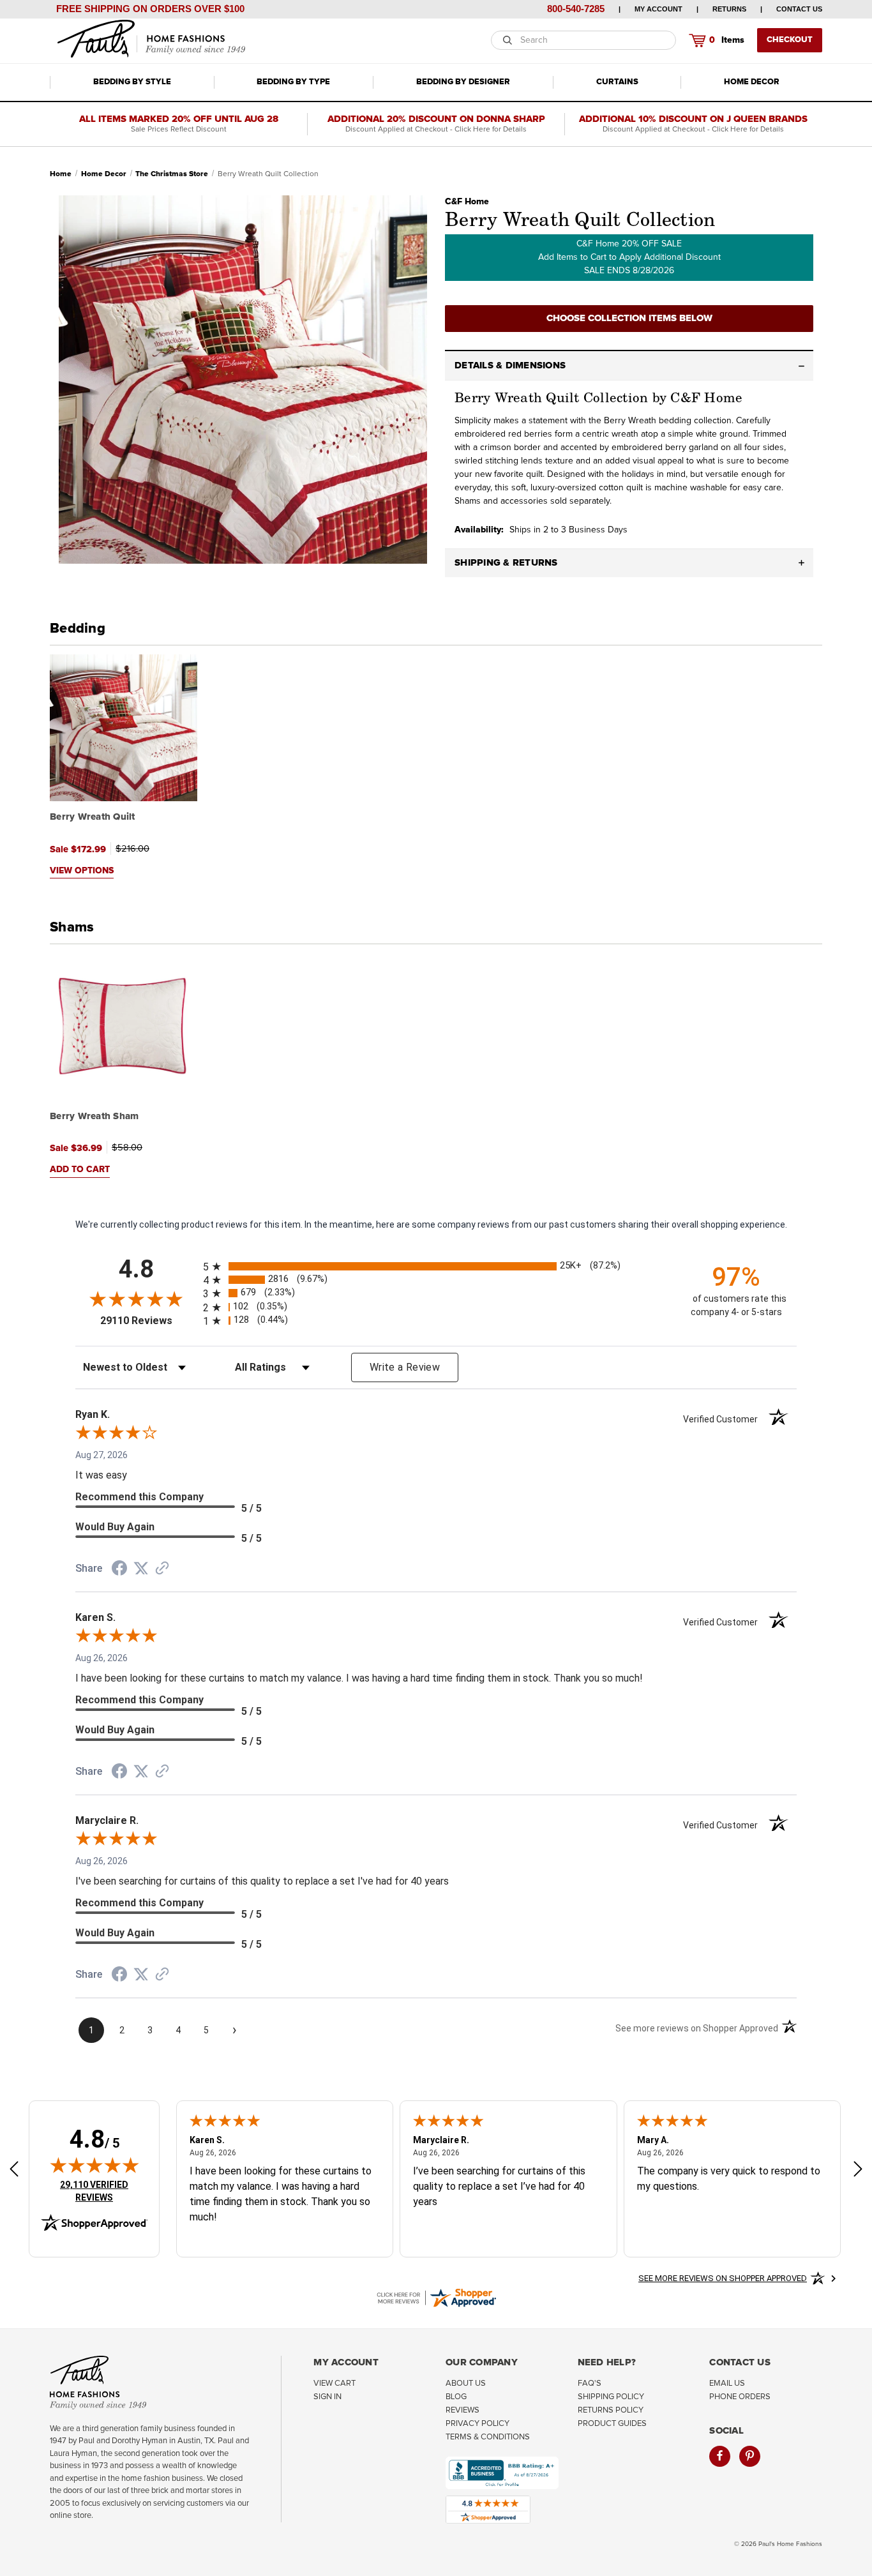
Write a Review (405, 1367)
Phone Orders (740, 2397)
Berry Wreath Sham (94, 1116)
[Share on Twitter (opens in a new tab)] (141, 1569)
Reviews (462, 2410)
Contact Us (799, 9)
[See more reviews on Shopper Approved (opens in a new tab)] (162, 1569)
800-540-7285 (576, 9)
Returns (729, 9)
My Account (658, 9)
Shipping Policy (611, 2397)
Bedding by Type (293, 82)
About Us (466, 2384)
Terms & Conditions (488, 2437)
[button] (629, 366)
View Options (82, 871)
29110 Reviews (148, 1321)
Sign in (327, 2397)
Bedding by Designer (463, 82)
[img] (94, 2165)
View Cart (335, 2384)
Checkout (790, 40)
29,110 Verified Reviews (103, 2191)
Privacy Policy (477, 2424)
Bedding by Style (132, 82)
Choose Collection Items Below (629, 318)
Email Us (727, 2384)
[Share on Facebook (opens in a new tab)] (119, 1570)
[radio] (436, 1266)
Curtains (617, 82)
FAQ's (590, 2384)
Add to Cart (80, 1170)
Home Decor (752, 82)
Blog (456, 2397)
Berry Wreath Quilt (93, 817)
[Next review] (858, 2171)
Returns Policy (611, 2410)
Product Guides (612, 2424)
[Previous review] (14, 2171)
